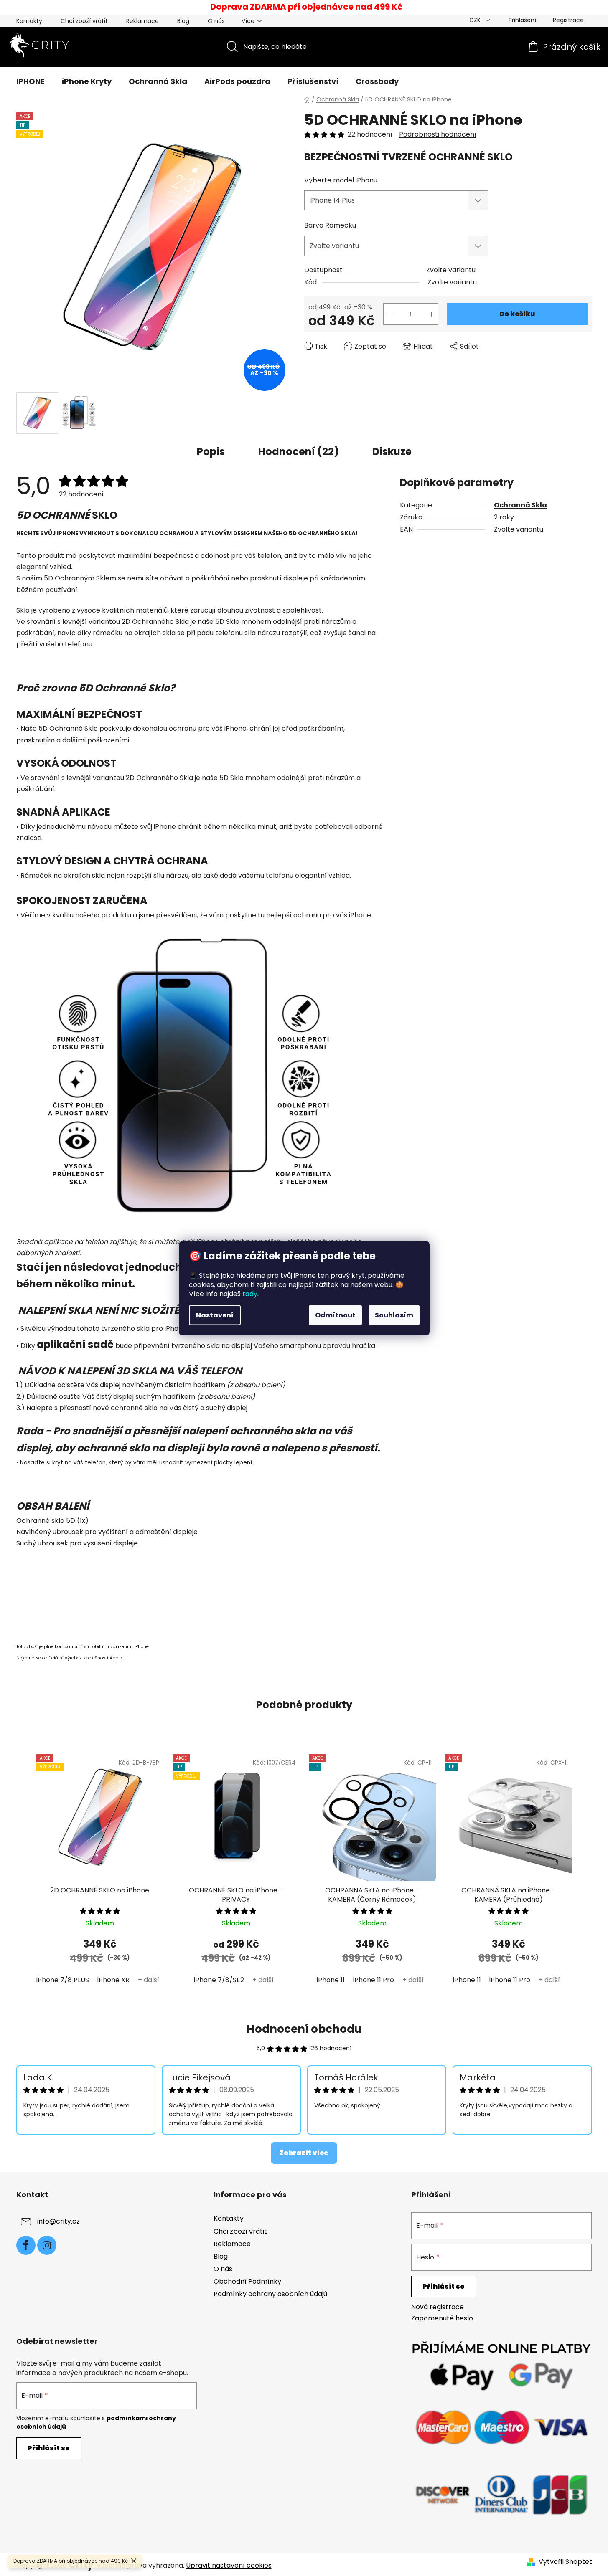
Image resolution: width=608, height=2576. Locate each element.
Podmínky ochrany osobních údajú (270, 2294)
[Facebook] (26, 2245)
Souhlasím (394, 1315)
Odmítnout (335, 1315)
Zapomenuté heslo (442, 2318)
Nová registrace (438, 2307)
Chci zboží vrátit (84, 21)
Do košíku (517, 314)
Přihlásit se (444, 2286)
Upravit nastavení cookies (229, 2565)
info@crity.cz (59, 2222)
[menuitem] (31, 81)
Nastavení (215, 1315)
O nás (216, 21)
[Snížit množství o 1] (390, 314)
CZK (476, 20)
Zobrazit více (304, 2153)
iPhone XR (113, 1980)
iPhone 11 (331, 1980)
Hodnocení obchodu (304, 2029)
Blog (183, 21)
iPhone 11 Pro (374, 1980)
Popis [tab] (211, 452)
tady (250, 1293)
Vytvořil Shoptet (565, 2562)
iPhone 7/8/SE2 (219, 1980)
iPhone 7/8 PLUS (63, 1980)
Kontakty (29, 21)
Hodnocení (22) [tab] (299, 452)
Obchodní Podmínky (247, 2281)
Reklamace (142, 21)
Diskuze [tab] (392, 452)
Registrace (568, 20)
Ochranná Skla (520, 505)
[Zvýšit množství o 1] (432, 314)
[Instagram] (47, 2245)
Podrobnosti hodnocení (438, 134)
